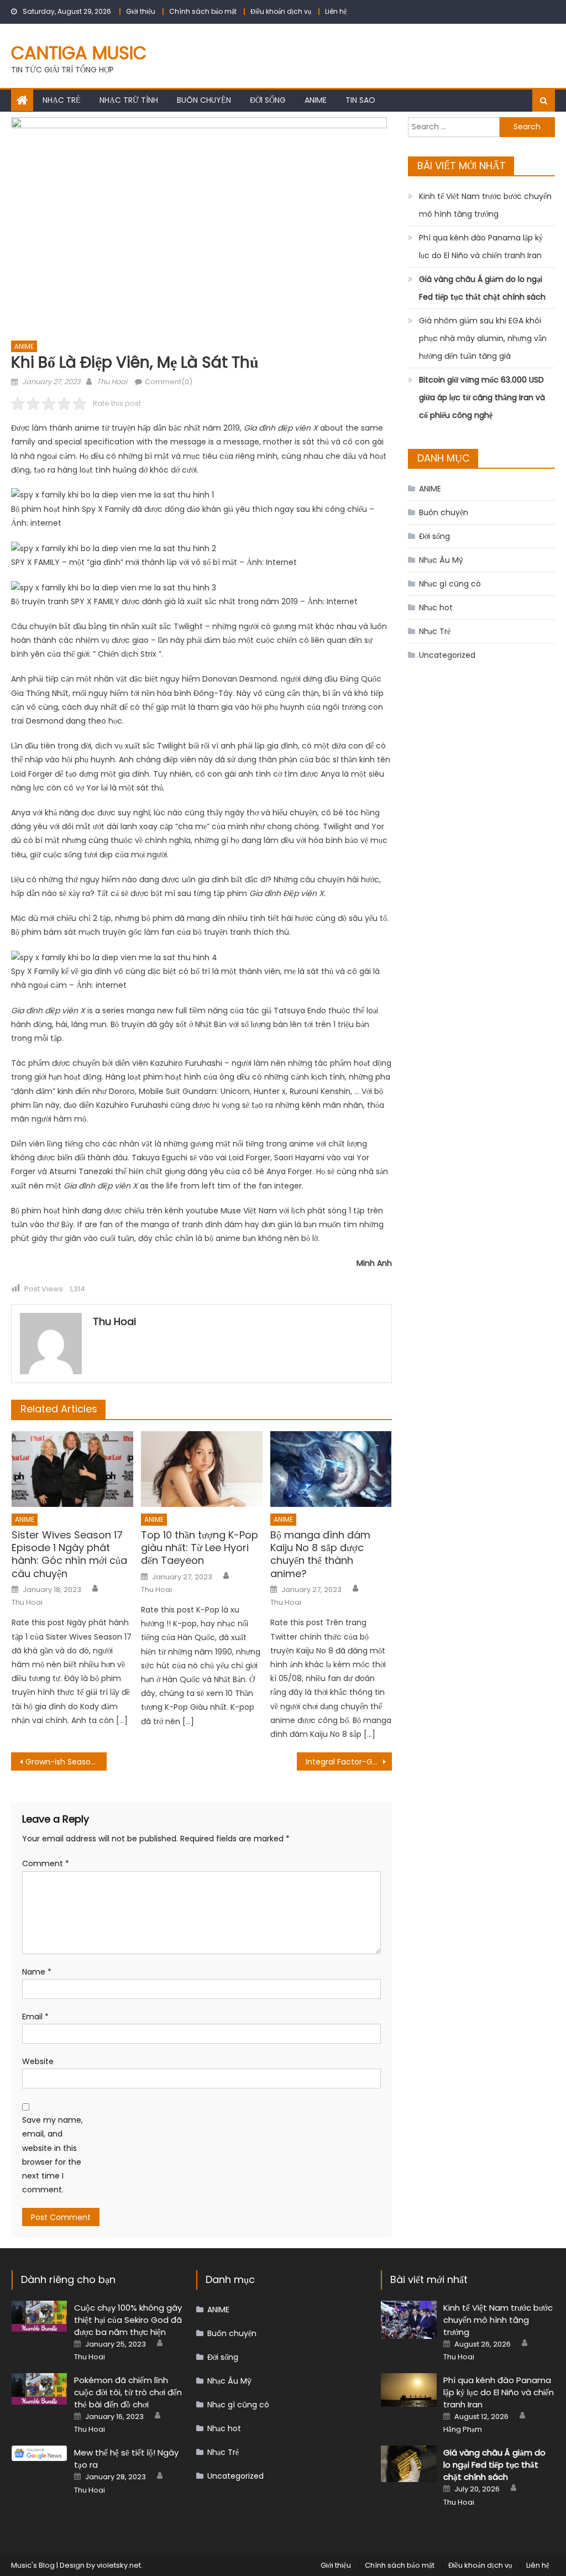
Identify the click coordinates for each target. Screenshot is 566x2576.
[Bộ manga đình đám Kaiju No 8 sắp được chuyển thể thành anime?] (331, 1469)
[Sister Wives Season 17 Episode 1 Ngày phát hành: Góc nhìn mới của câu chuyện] (72, 1469)
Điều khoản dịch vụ (281, 11)
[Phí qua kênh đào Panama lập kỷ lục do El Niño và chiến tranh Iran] (409, 2390)
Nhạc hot (436, 608)
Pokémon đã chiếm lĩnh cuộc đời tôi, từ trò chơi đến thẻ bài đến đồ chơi (128, 2392)
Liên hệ (336, 11)
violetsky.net (119, 2565)
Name (37, 1972)
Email (35, 2017)
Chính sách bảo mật (203, 11)
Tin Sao (360, 100)
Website (38, 2061)
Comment (46, 1863)
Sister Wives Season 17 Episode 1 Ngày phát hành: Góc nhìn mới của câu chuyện (69, 1554)
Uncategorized (447, 655)
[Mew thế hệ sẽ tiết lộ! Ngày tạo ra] (40, 2453)
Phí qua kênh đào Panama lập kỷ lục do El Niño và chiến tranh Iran (481, 247)
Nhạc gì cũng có (450, 584)
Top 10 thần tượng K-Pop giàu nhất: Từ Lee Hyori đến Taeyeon (200, 1548)
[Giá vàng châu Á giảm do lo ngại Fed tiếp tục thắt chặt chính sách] (409, 2464)
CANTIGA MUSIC (79, 53)
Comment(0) (169, 382)
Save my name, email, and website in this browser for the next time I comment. (53, 2155)
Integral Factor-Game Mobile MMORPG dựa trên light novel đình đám (349, 1762)
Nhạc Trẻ (62, 100)
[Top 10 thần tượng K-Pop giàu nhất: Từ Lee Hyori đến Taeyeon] (202, 1469)
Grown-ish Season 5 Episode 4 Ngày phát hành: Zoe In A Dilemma (66, 1762)
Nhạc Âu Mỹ (441, 560)
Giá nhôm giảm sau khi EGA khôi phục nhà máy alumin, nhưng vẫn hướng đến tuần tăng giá (483, 338)
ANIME (316, 100)
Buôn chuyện (204, 100)
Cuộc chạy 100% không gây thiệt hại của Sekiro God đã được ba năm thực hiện (128, 2320)
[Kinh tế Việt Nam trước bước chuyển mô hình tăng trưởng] (409, 2320)
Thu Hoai (112, 382)
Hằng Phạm (463, 2430)
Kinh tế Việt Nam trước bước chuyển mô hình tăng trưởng (485, 205)
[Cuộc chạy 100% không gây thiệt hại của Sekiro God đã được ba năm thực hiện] (40, 2316)
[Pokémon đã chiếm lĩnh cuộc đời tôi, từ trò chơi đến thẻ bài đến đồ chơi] (40, 2389)
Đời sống (268, 100)
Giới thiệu (141, 11)
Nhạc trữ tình (129, 100)
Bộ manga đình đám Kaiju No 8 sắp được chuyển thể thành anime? (320, 1554)
